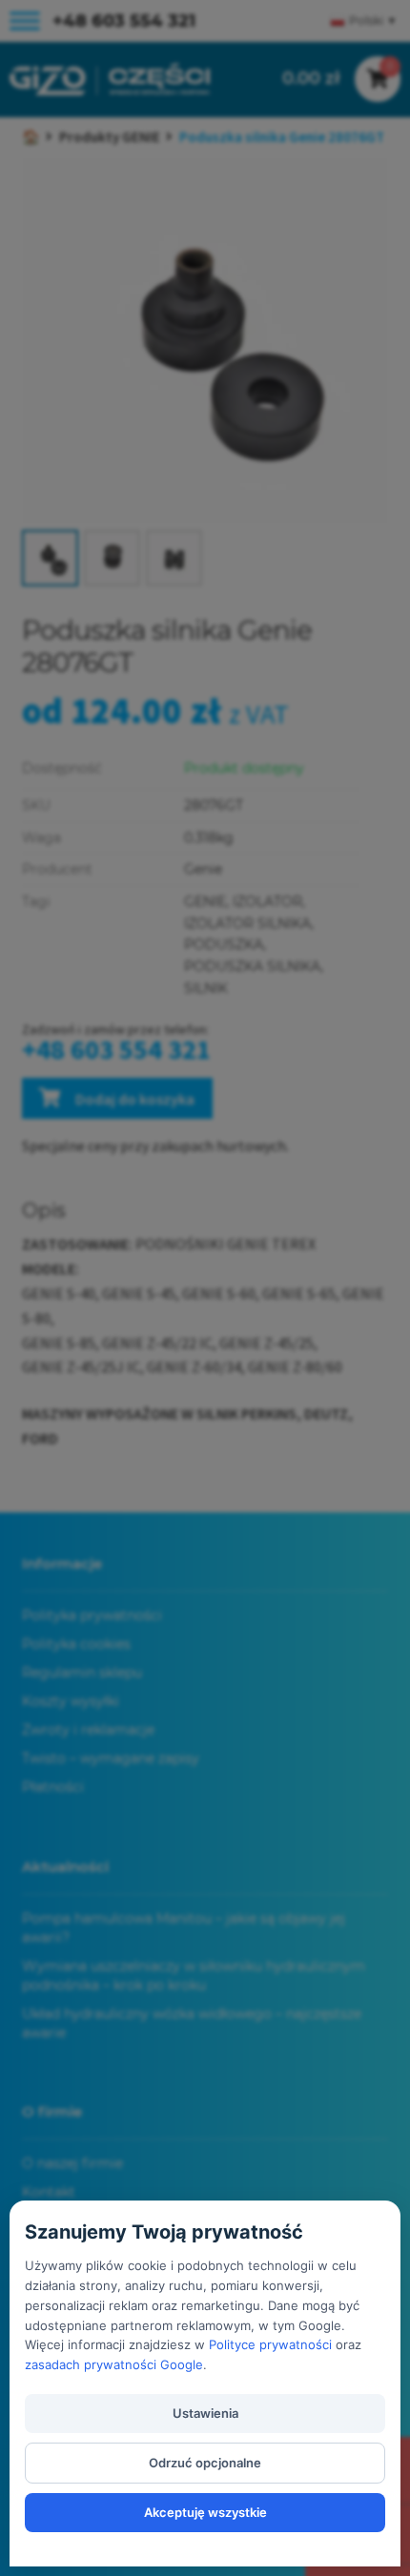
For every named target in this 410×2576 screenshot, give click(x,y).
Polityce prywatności (270, 2344)
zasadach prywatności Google (114, 2364)
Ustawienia (205, 2413)
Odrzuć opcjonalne (205, 2463)
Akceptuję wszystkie (205, 2512)
